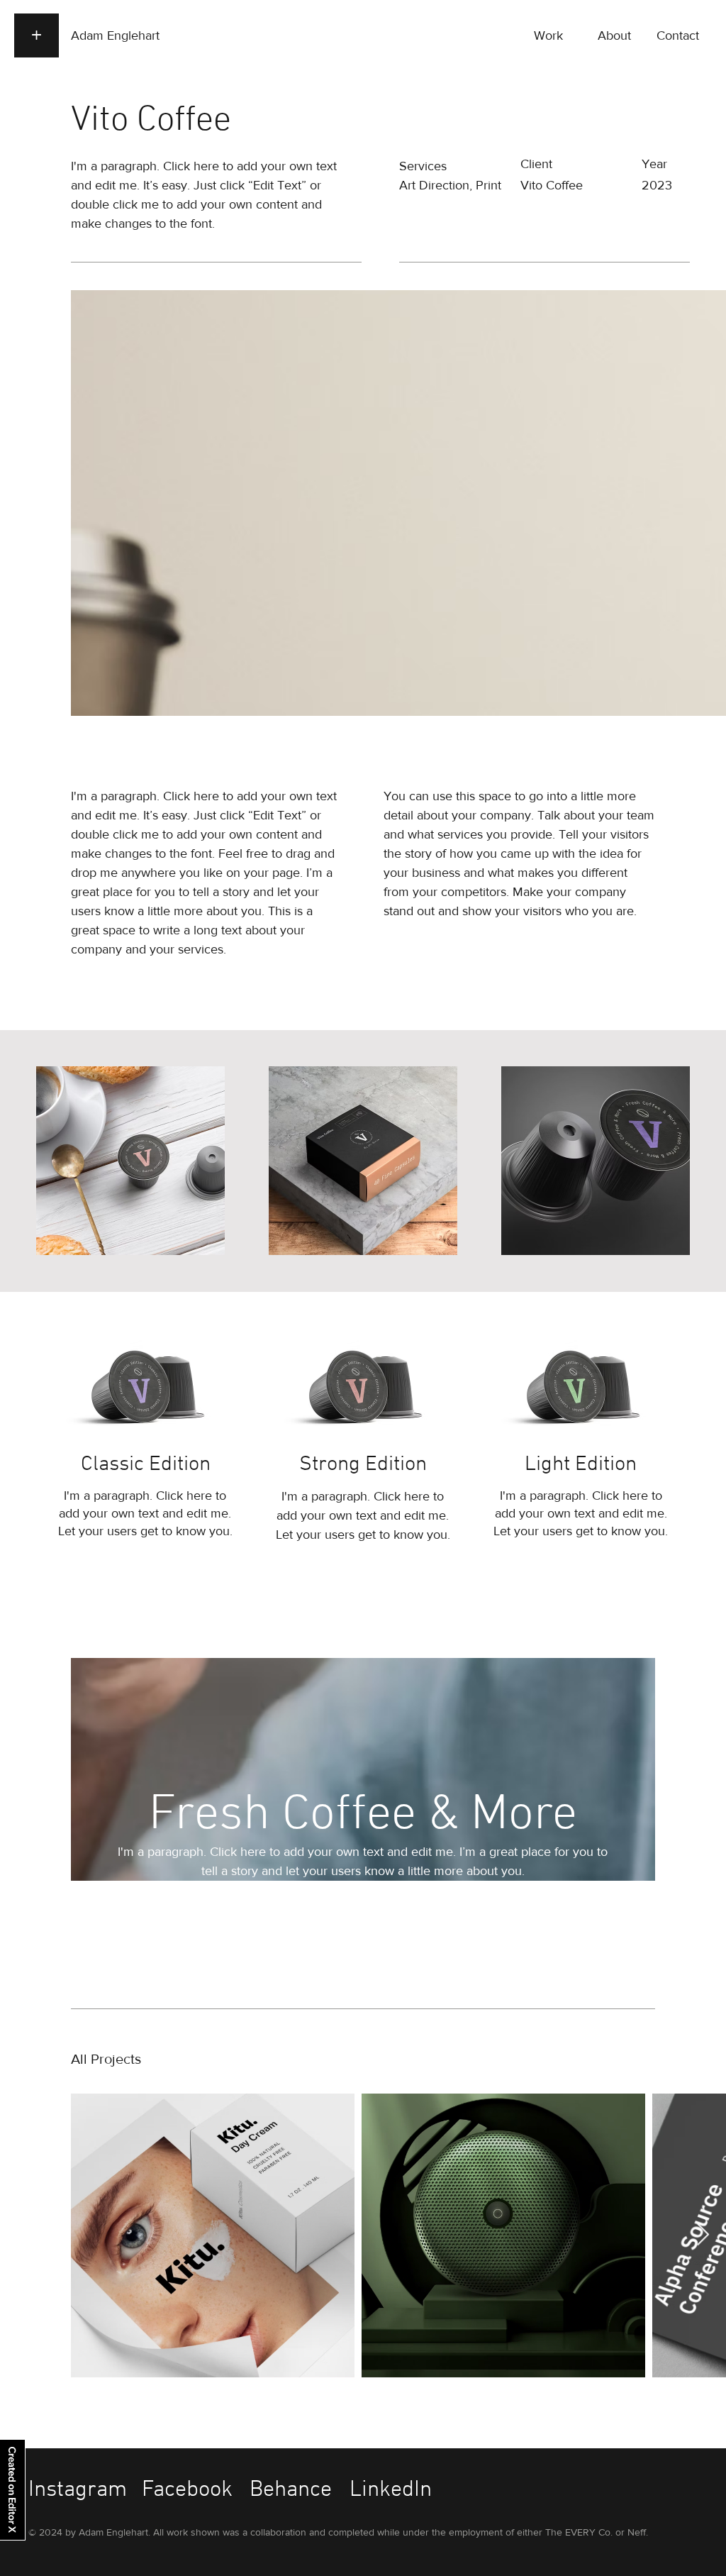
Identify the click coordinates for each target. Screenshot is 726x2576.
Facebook (187, 2490)
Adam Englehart (115, 35)
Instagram (78, 2490)
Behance (291, 2490)
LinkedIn (391, 2490)
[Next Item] (703, 2235)
